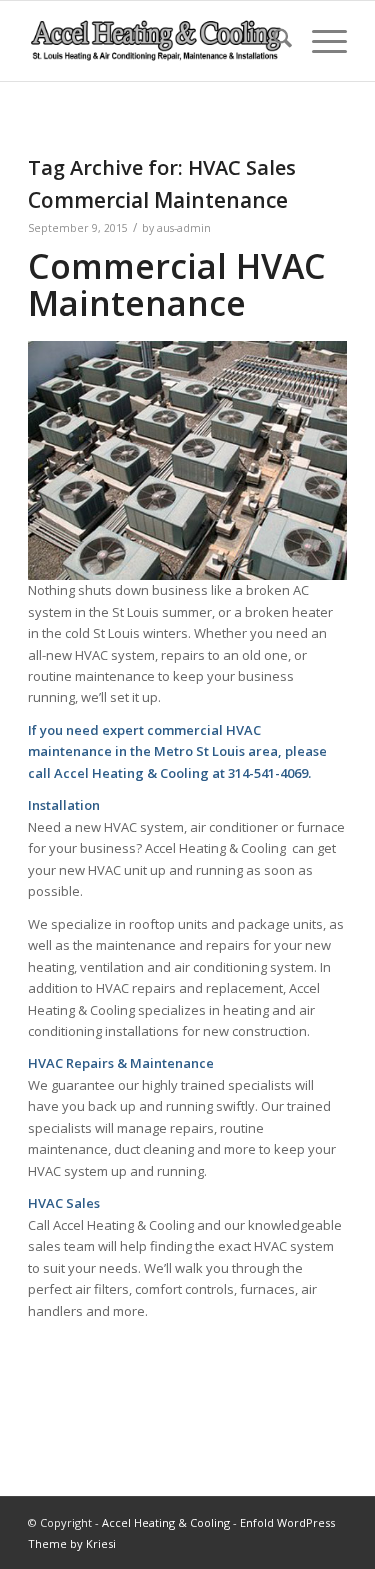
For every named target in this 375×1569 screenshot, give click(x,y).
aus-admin (184, 228)
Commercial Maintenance (158, 200)
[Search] (272, 41)
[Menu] (319, 41)
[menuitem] (272, 41)
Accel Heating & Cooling (166, 1522)
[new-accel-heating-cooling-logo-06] (155, 41)
